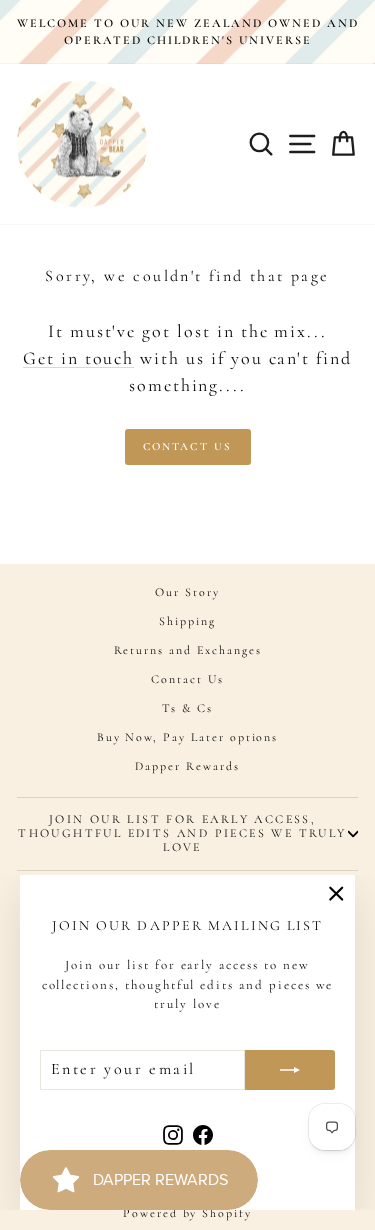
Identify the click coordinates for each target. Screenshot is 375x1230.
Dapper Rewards (187, 766)
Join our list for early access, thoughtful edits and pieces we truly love (182, 833)
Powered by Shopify (187, 1213)
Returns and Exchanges (188, 650)
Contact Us (188, 446)
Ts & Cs (187, 708)
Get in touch (78, 358)
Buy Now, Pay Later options (188, 737)
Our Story (187, 592)
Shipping (187, 621)
